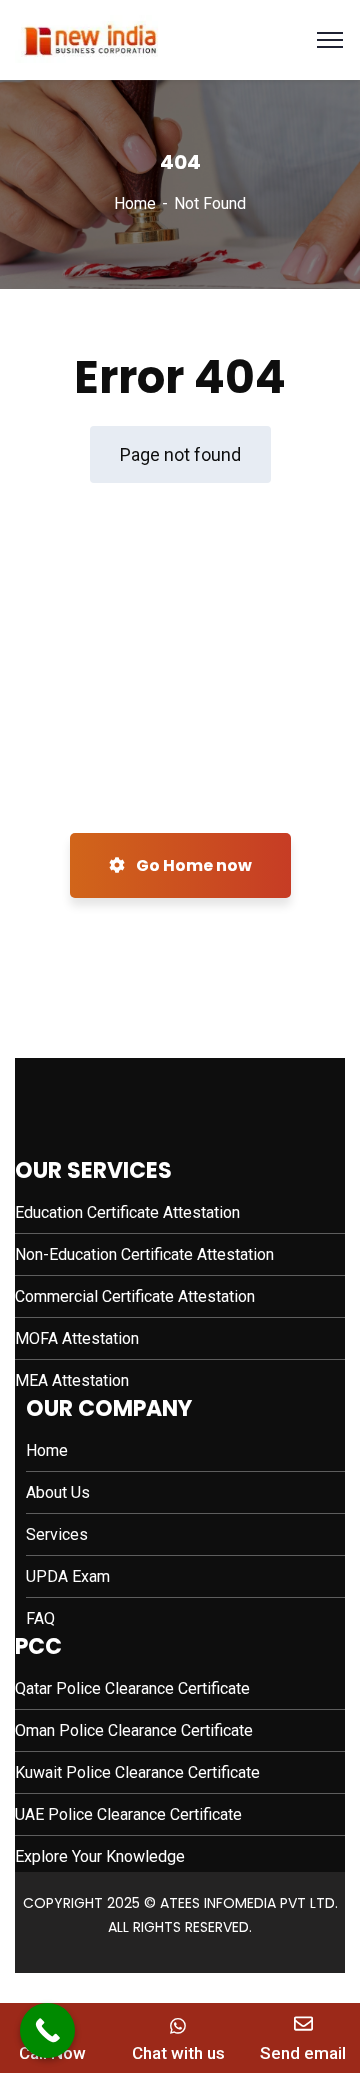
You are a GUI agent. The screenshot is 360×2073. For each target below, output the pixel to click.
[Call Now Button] (47, 2030)
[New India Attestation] (89, 38)
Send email (303, 2053)
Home (135, 203)
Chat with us (178, 2053)
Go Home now (192, 865)
